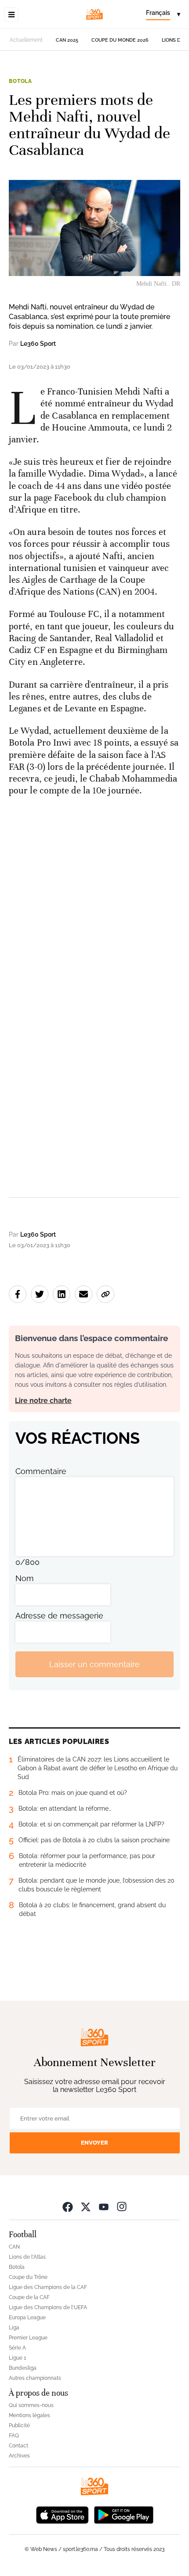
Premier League (28, 2338)
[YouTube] (104, 2206)
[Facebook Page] (68, 2206)
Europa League (27, 2318)
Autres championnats (35, 2378)
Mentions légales (29, 2415)
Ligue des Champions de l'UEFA (48, 2307)
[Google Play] (124, 2514)
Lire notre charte (43, 1401)
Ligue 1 (17, 2358)
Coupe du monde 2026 (120, 40)
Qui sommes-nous (31, 2405)
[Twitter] (86, 2206)
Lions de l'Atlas (27, 2257)
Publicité (19, 2425)
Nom (25, 1578)
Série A (17, 2348)
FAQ (14, 2436)
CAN (14, 2247)
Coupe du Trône (28, 2277)
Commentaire (41, 1471)
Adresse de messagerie (59, 1616)
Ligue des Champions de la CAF (48, 2287)
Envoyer (94, 2143)
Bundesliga (23, 2368)
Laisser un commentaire (94, 1664)
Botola (20, 81)
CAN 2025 (67, 40)
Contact (18, 2446)
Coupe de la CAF (29, 2297)
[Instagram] (122, 2206)
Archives (19, 2456)
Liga (14, 2328)
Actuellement (26, 40)
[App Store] (62, 2514)
